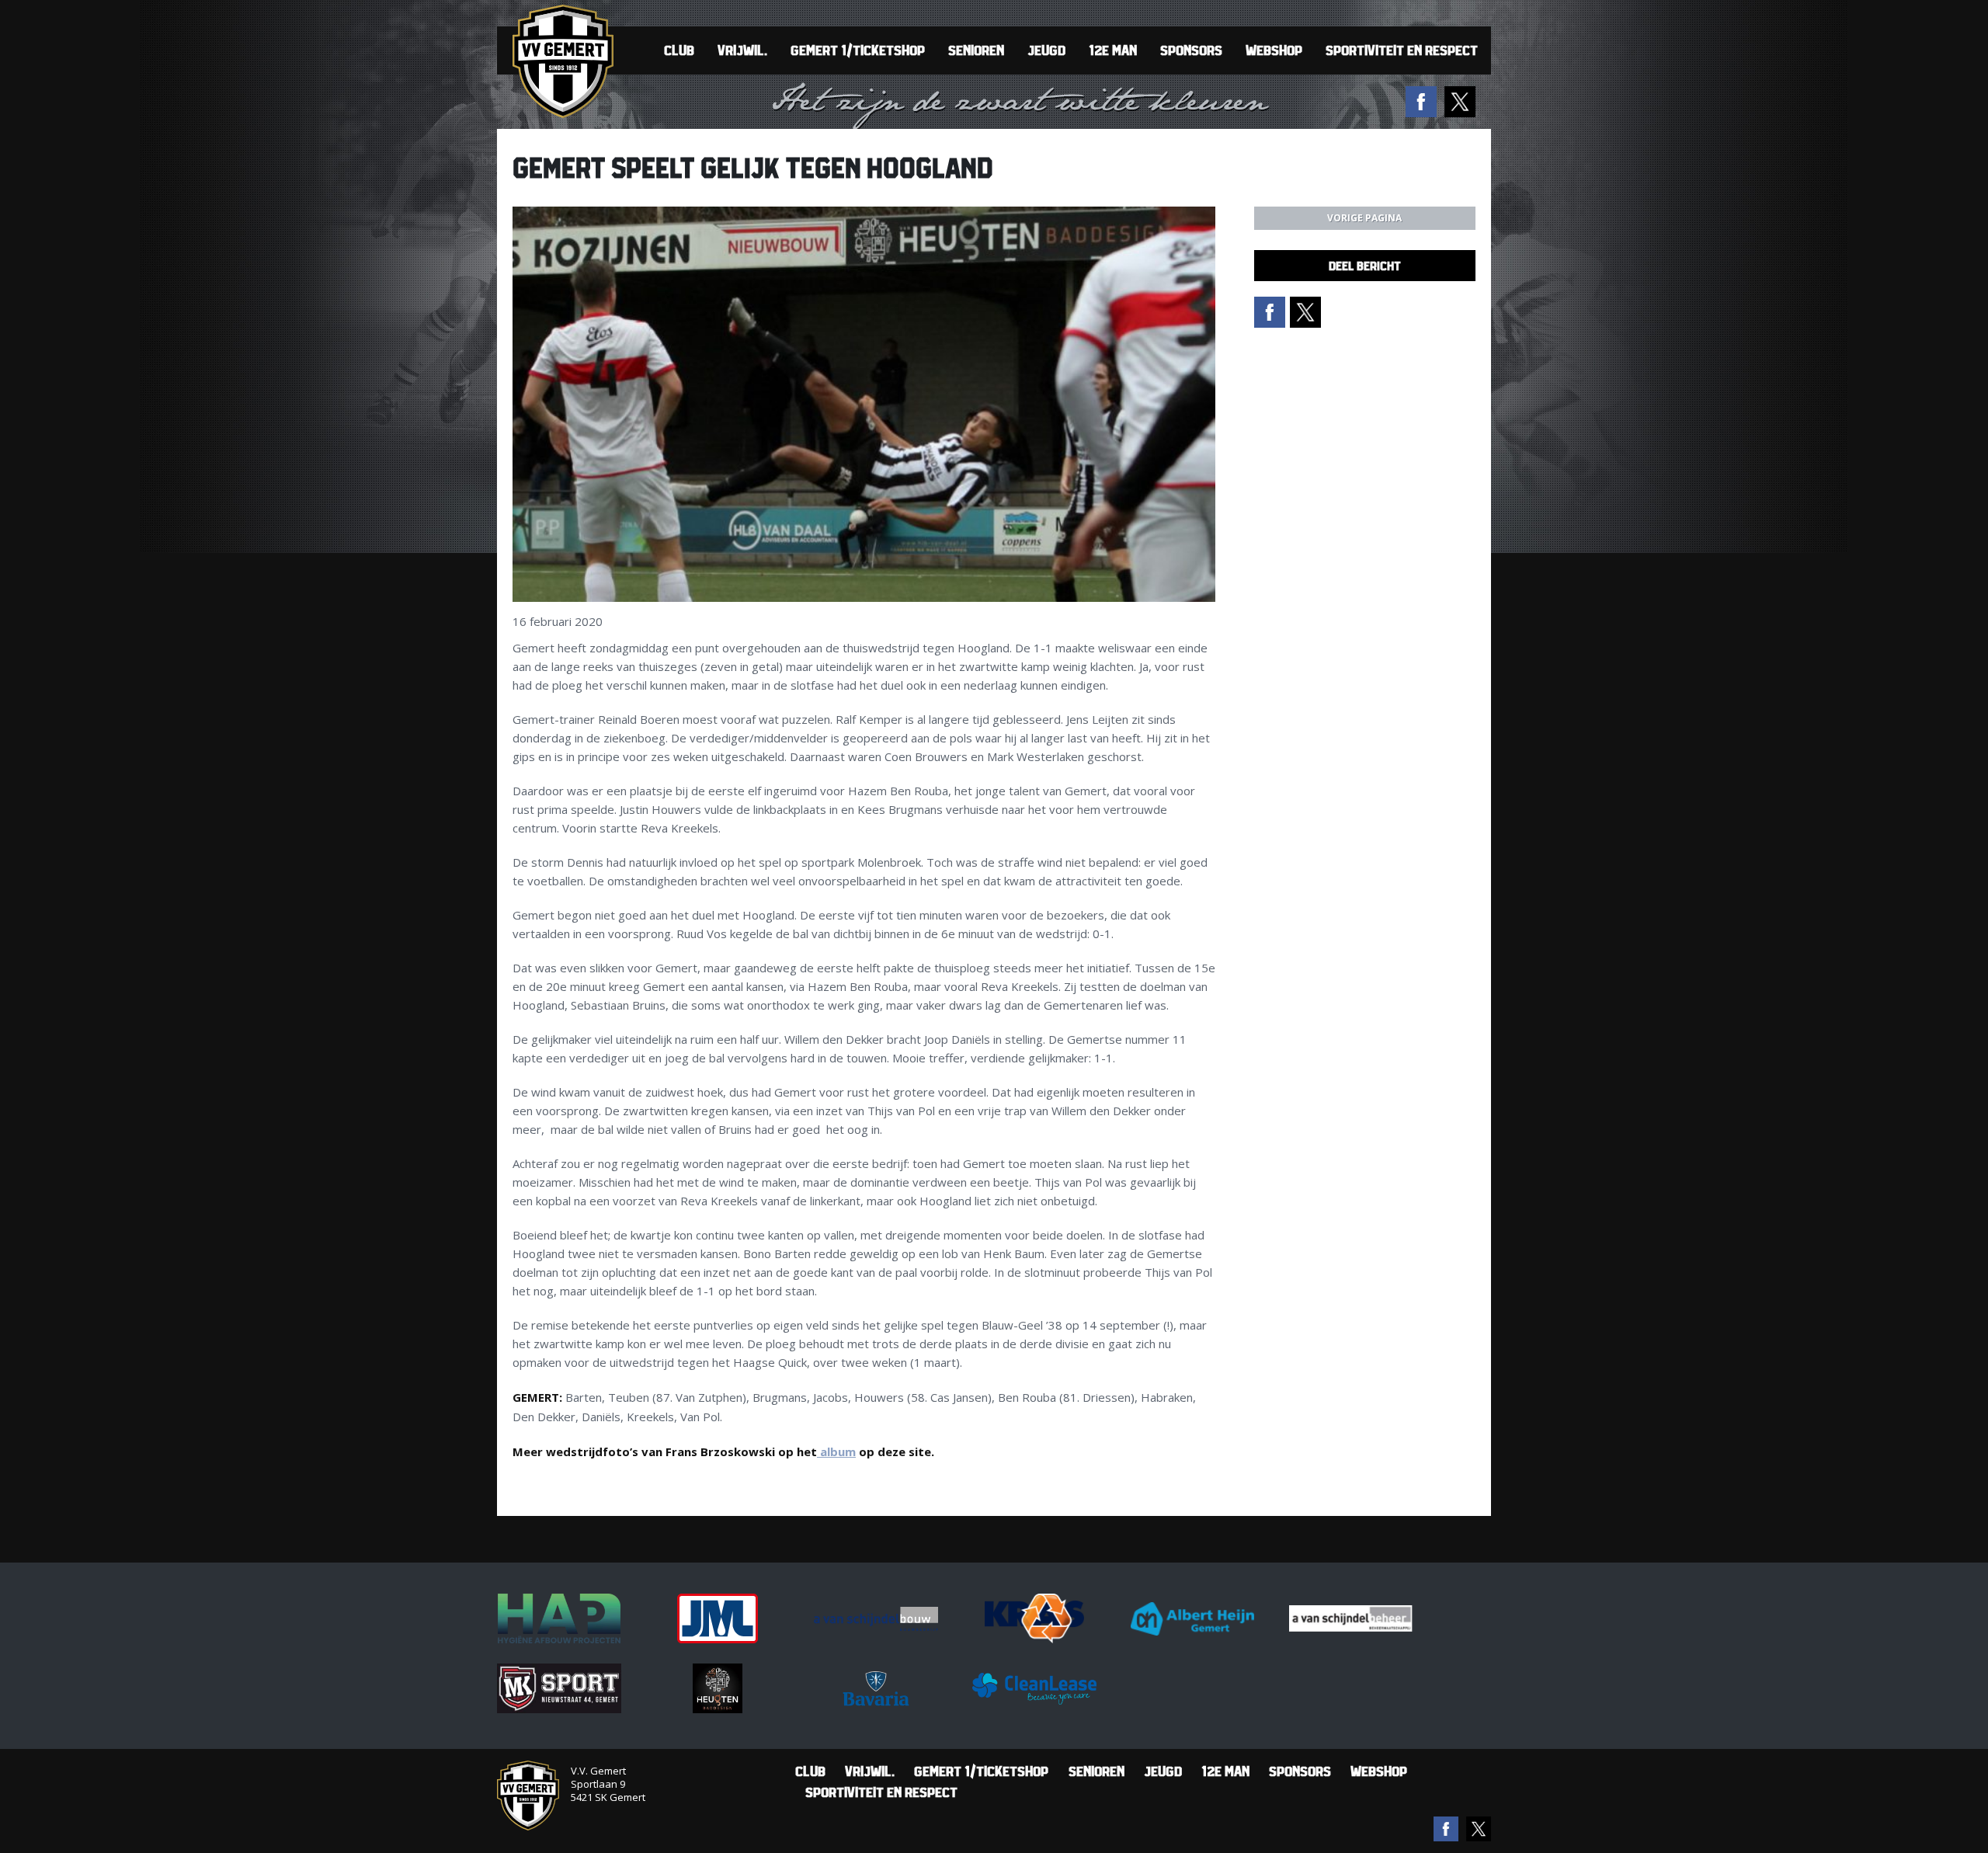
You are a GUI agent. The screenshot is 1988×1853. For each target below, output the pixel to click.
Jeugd (1046, 50)
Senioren (976, 50)
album (836, 1451)
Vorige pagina (1364, 218)
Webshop (1274, 50)
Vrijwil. (742, 50)
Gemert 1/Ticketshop (858, 50)
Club (679, 50)
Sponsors (1191, 50)
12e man (1113, 50)
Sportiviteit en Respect (1402, 50)
